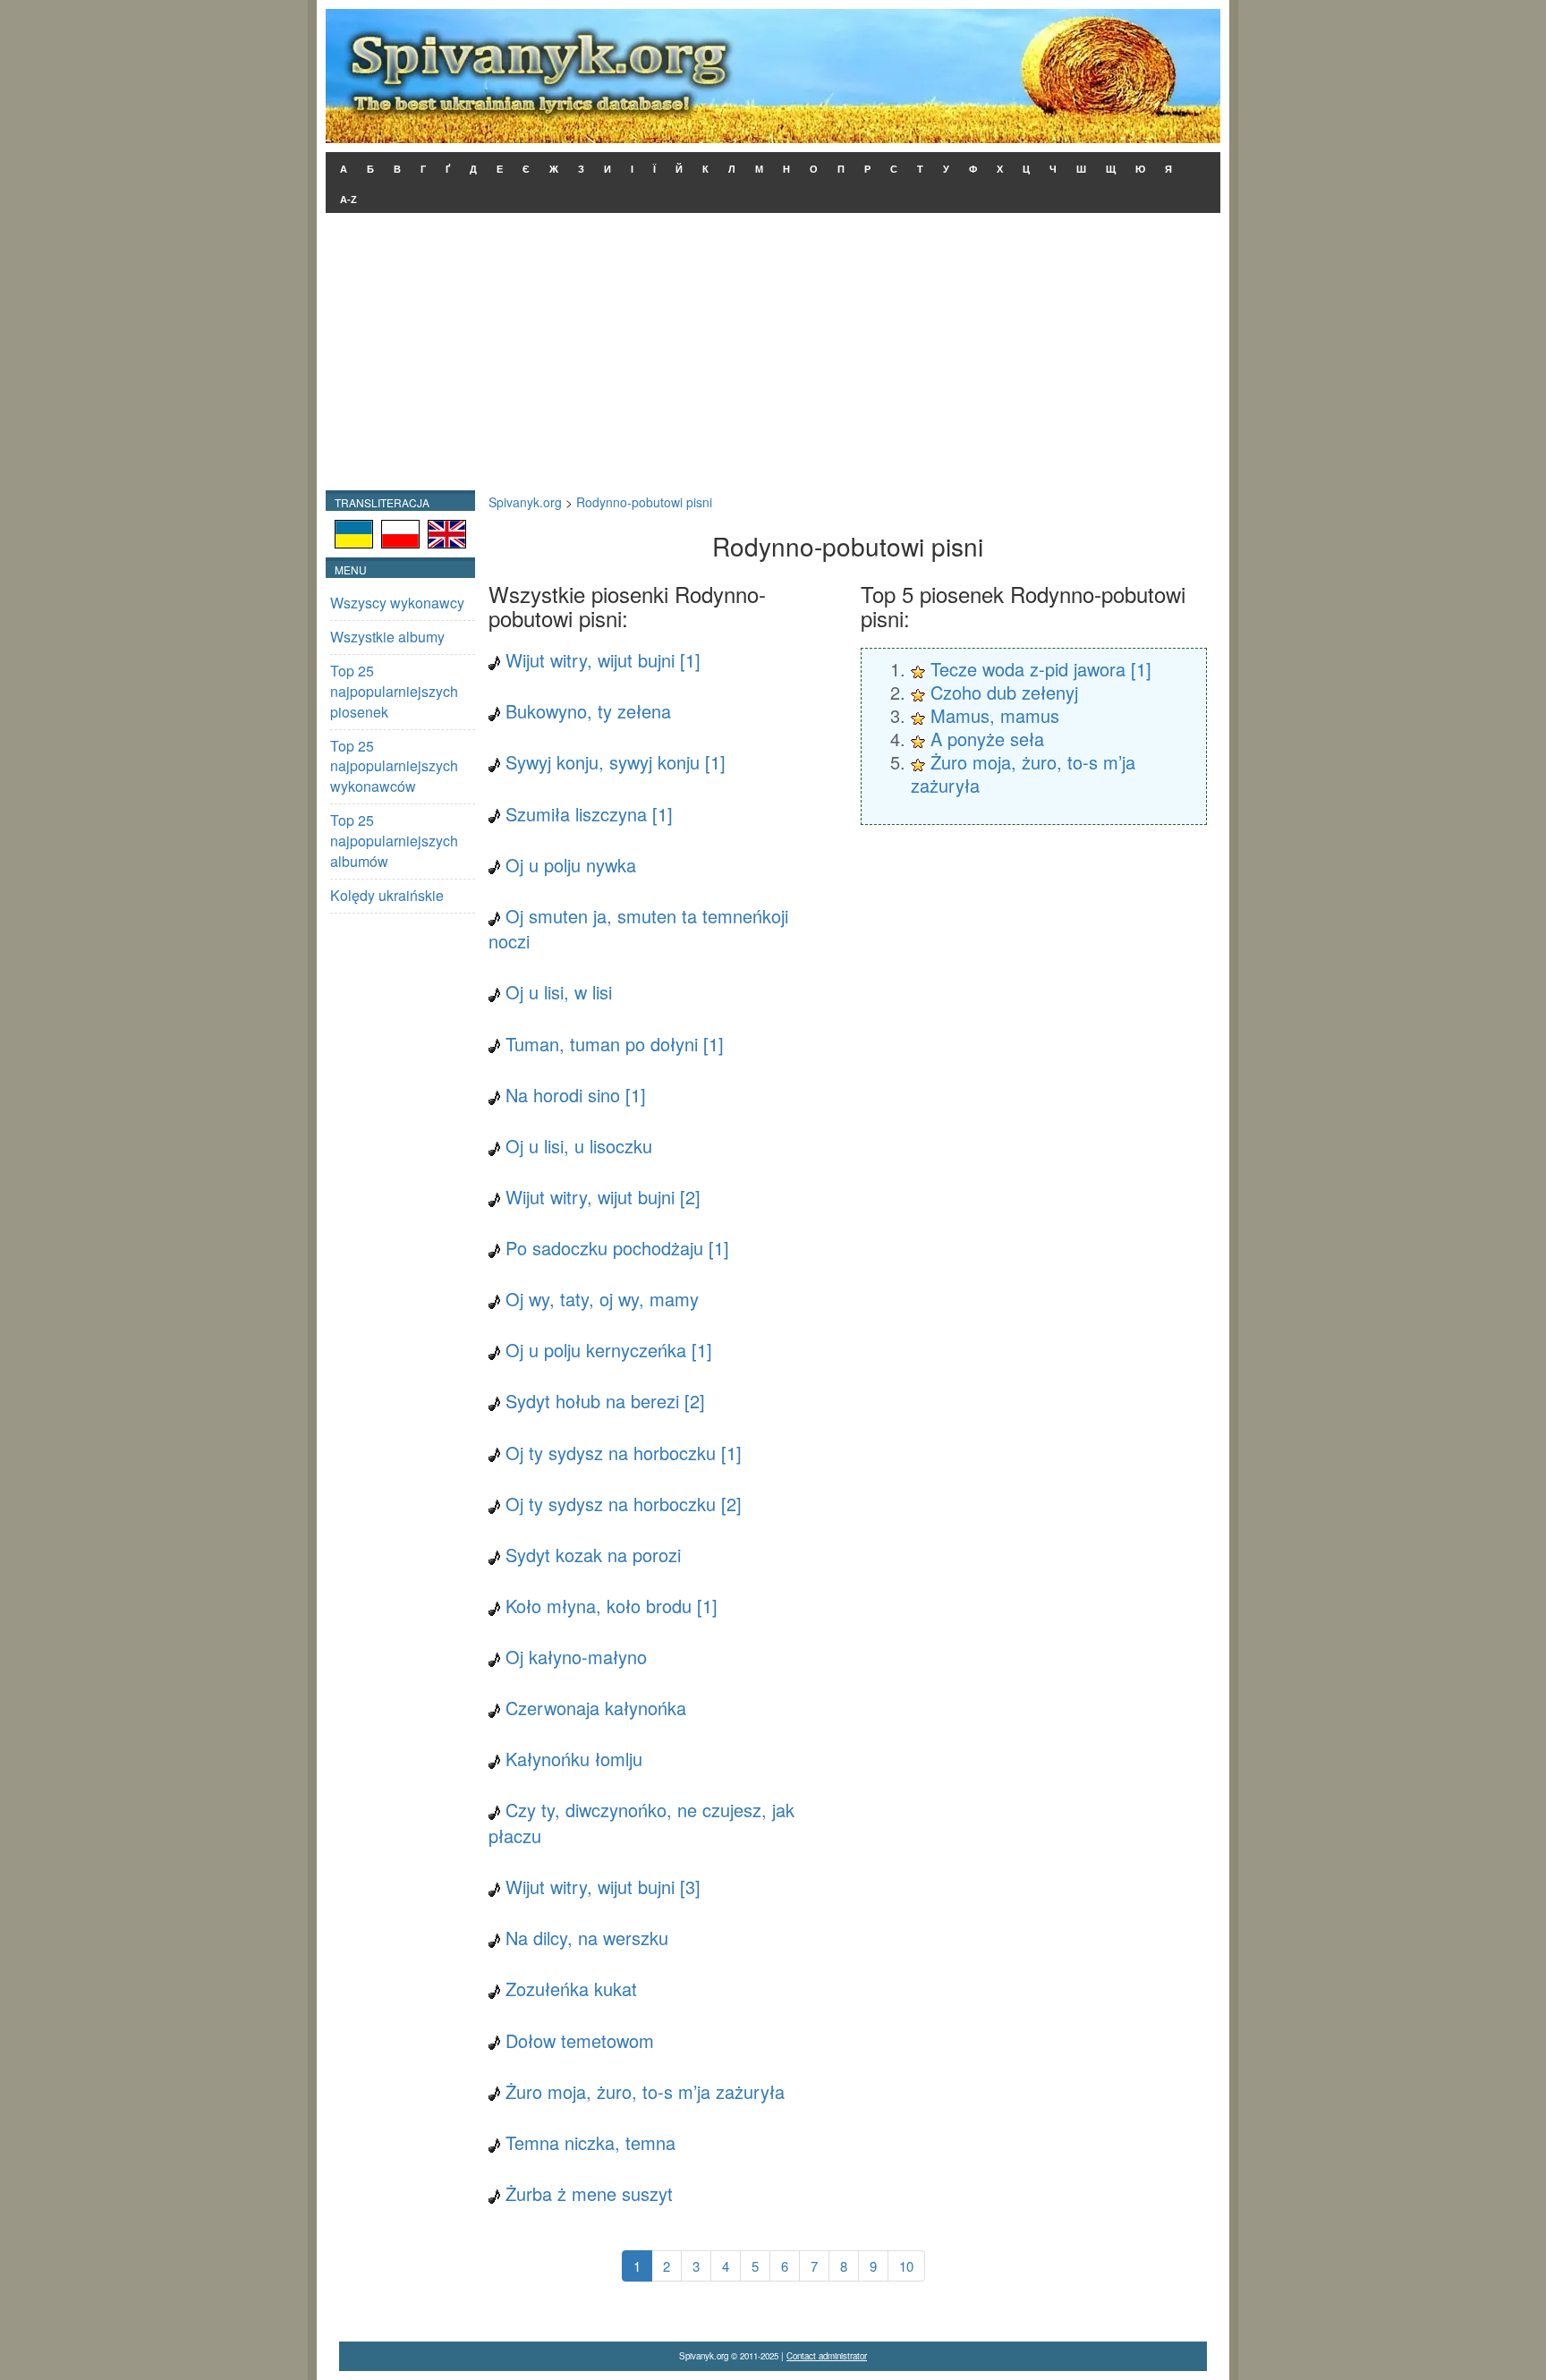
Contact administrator (827, 2356)
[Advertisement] (773, 356)
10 (906, 2266)
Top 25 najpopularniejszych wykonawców (394, 766)
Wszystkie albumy (387, 637)
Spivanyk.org (525, 502)
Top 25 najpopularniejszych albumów (394, 841)
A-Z (348, 200)
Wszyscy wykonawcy (397, 603)
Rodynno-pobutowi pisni (644, 502)
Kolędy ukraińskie (387, 895)
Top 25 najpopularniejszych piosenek (394, 691)
